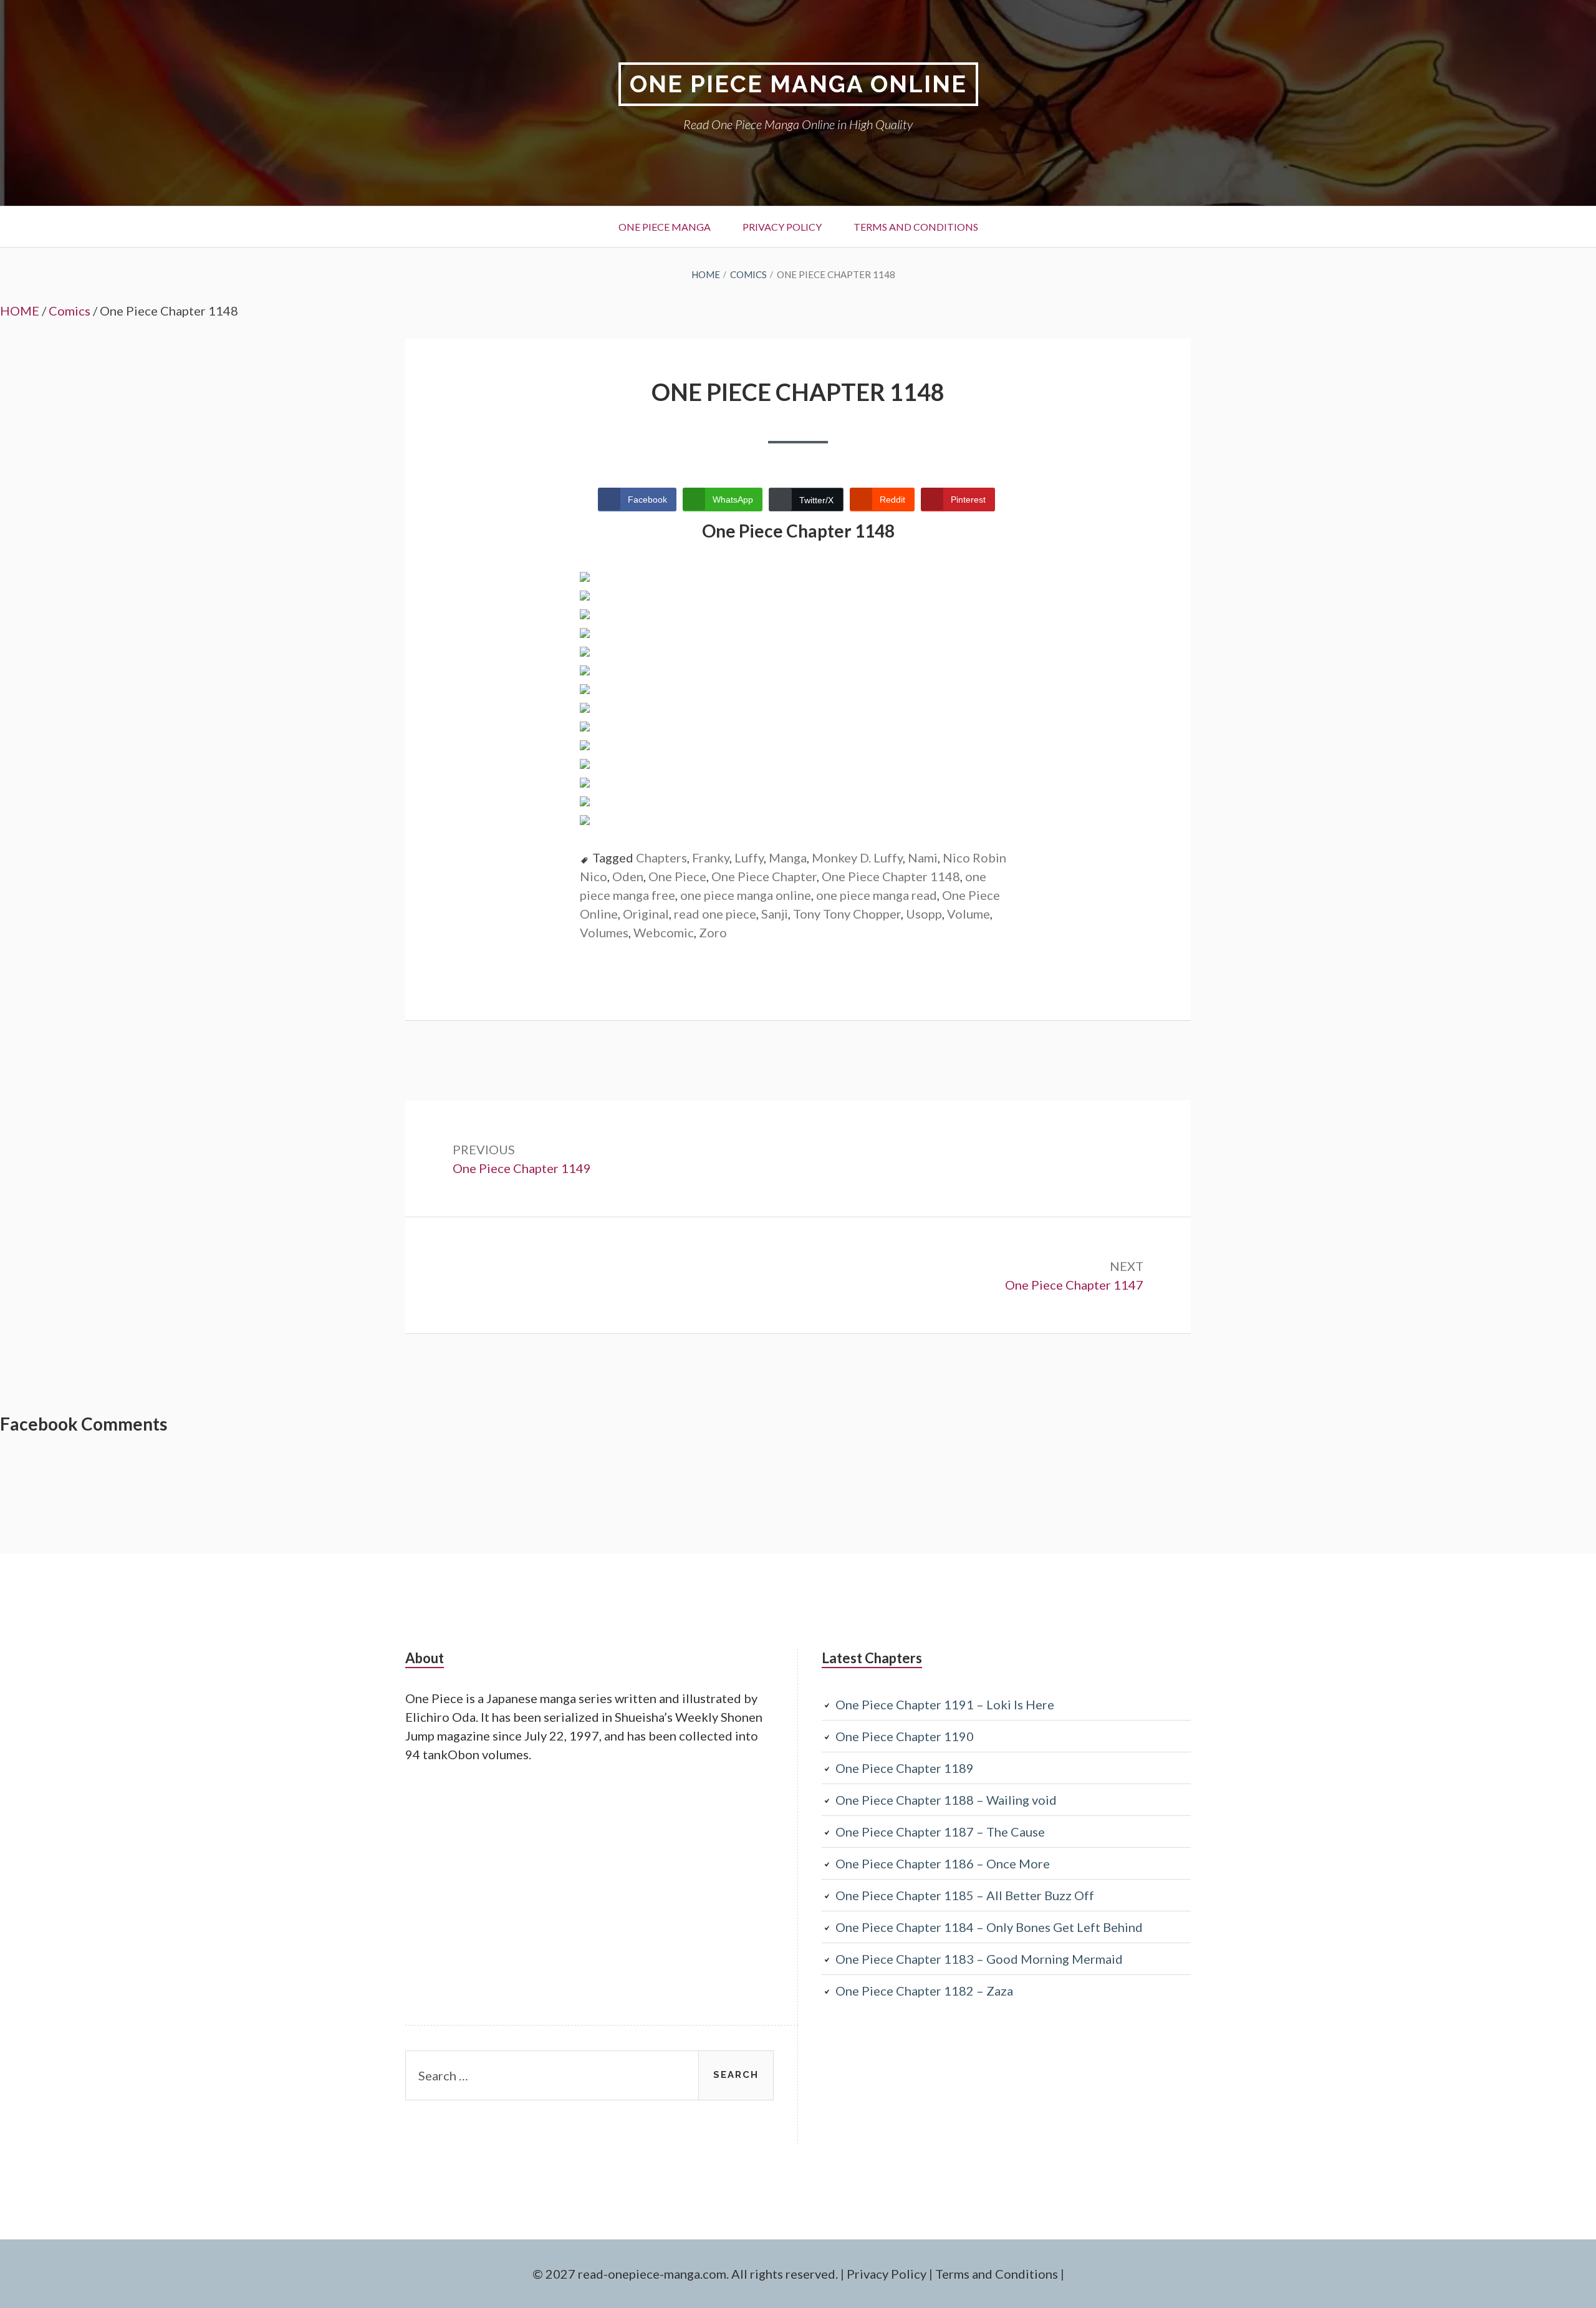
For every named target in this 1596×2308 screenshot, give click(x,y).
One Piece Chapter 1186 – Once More (943, 1863)
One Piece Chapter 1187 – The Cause (940, 1832)
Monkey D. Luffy (857, 857)
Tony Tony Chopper (847, 914)
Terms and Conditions (916, 227)
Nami (923, 857)
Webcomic (664, 932)
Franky (711, 857)
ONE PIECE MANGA (665, 227)
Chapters (661, 857)
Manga (788, 857)
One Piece (677, 876)
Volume (969, 914)
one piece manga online (746, 895)
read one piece (715, 914)
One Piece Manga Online (798, 84)
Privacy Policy (782, 227)
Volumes (604, 932)
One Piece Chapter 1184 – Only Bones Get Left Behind (989, 1927)
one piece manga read (877, 895)
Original (646, 914)
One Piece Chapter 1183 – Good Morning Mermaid (979, 1959)
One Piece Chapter (764, 876)
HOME (20, 311)
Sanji (775, 914)
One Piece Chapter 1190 (905, 1736)
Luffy (749, 857)
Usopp (924, 914)
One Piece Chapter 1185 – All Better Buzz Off (965, 1895)
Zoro (713, 932)
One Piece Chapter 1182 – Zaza (924, 1991)
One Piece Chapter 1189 (905, 1768)
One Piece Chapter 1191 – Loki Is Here (945, 1704)
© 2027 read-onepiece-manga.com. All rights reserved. (685, 2274)
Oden (628, 876)
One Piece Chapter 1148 (891, 876)
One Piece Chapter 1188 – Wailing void (946, 1800)
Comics (70, 311)
